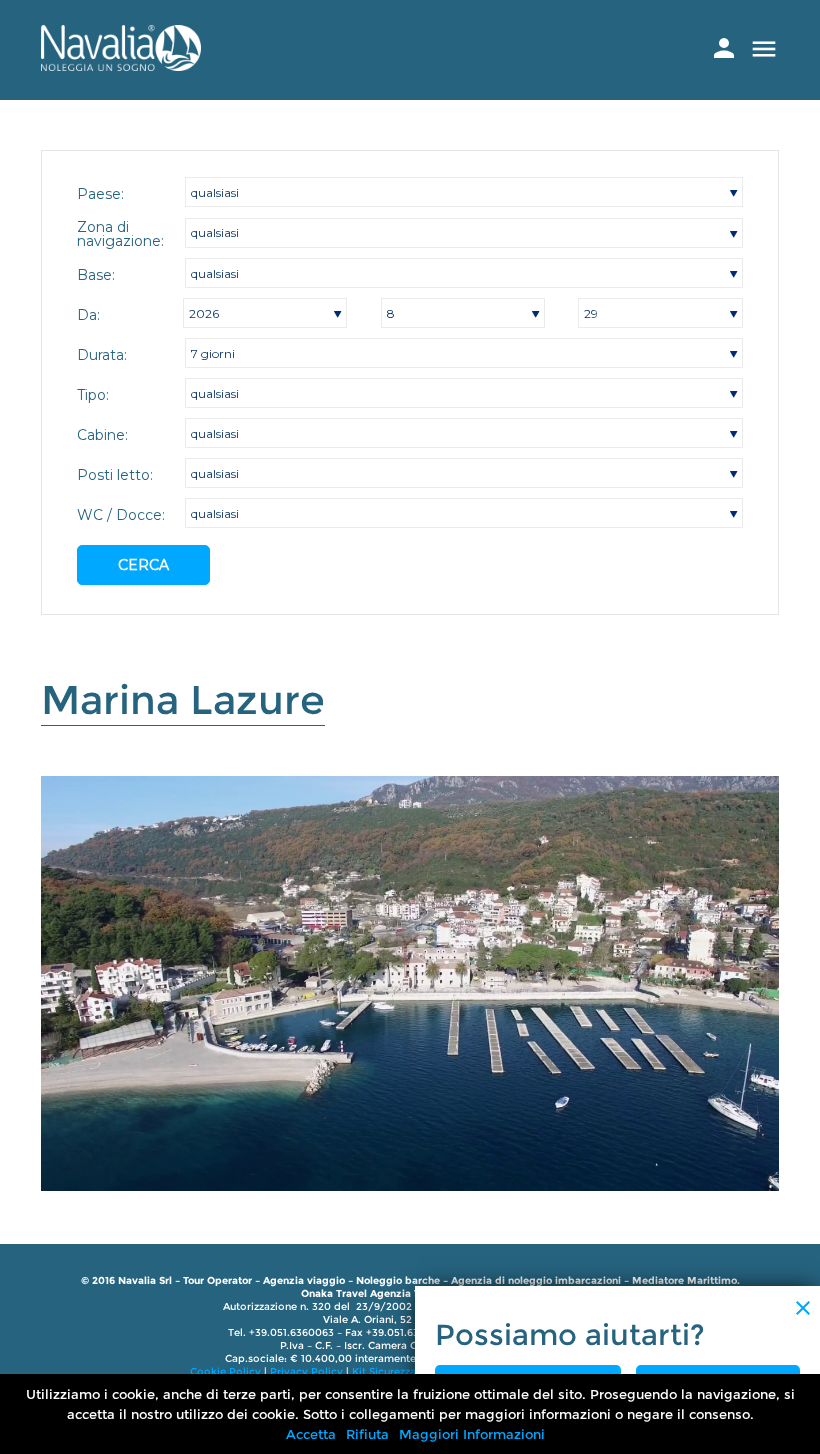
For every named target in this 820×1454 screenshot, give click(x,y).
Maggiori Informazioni (472, 1434)
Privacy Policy (306, 1371)
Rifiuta (367, 1434)
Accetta (311, 1434)
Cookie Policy (225, 1371)
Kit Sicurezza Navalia (404, 1371)
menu (764, 49)
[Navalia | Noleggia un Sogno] (121, 65)
